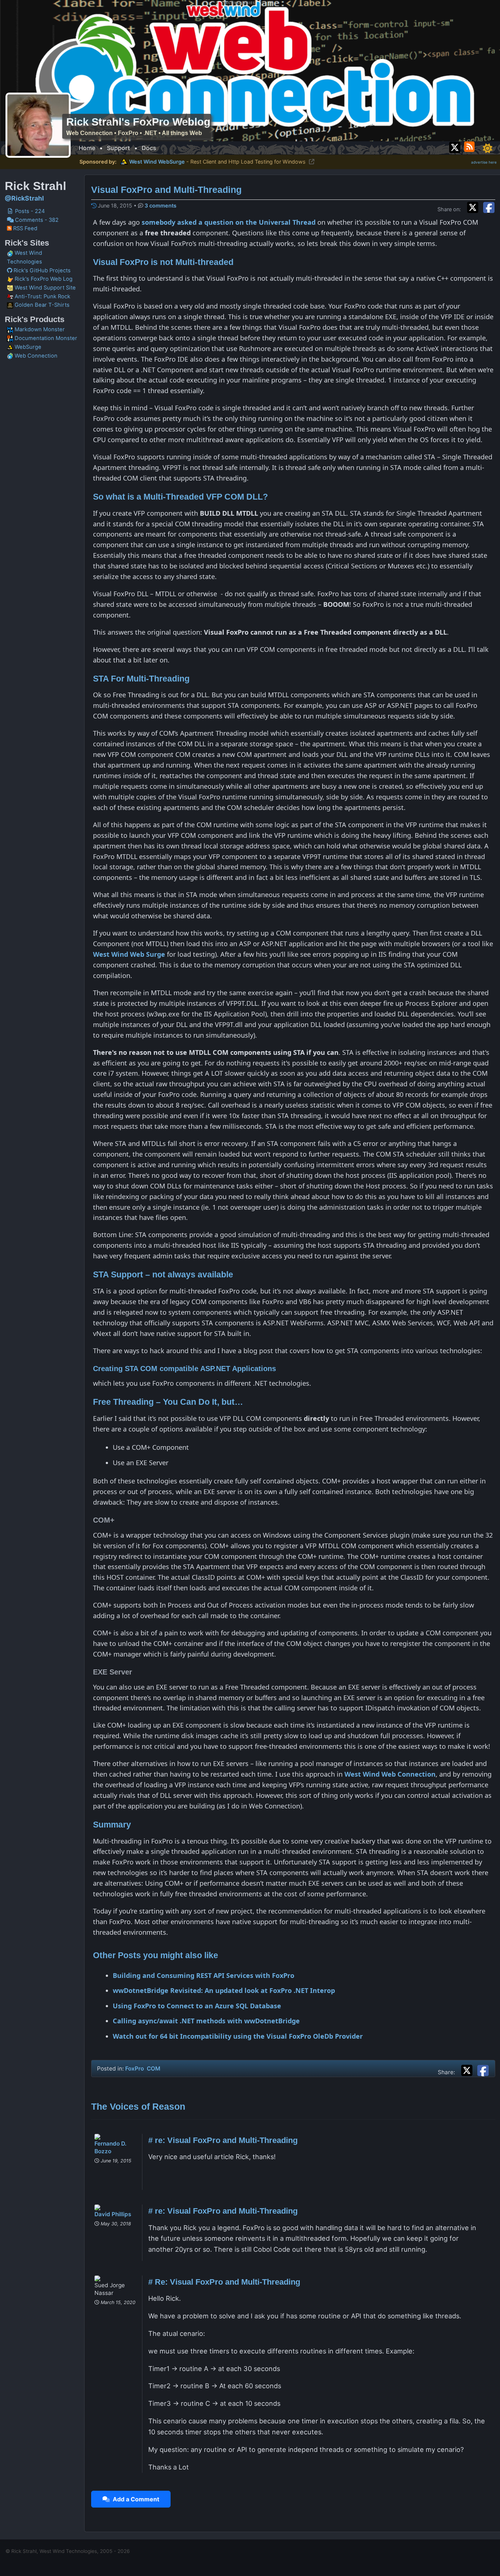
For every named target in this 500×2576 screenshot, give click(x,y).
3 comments (161, 206)
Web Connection (35, 356)
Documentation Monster (45, 338)
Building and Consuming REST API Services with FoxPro (204, 1975)
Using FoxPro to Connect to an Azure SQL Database (197, 2006)
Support (118, 148)
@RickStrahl (24, 198)
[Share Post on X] (469, 2069)
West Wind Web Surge (129, 954)
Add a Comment (135, 2499)
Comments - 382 (36, 220)
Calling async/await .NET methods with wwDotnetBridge (206, 2021)
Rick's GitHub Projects (41, 270)
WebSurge (27, 347)
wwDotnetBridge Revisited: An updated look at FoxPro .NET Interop (224, 1990)
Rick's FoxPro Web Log (43, 279)
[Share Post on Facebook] (483, 2069)
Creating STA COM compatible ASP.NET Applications (184, 1369)
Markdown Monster (39, 329)
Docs (149, 148)
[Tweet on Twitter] (474, 206)
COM (154, 2069)
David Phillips (113, 2214)
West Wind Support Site (44, 288)
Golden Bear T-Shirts (41, 305)
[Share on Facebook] (489, 206)
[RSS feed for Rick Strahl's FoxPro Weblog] (471, 146)
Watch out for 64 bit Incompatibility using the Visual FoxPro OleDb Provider (238, 2036)
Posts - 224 (29, 211)
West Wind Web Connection (390, 1774)
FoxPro (135, 2069)
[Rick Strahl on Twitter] (455, 146)
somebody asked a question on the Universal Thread (229, 222)
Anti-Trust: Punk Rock (42, 296)
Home (87, 148)
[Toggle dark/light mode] (488, 148)
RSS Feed (25, 228)
